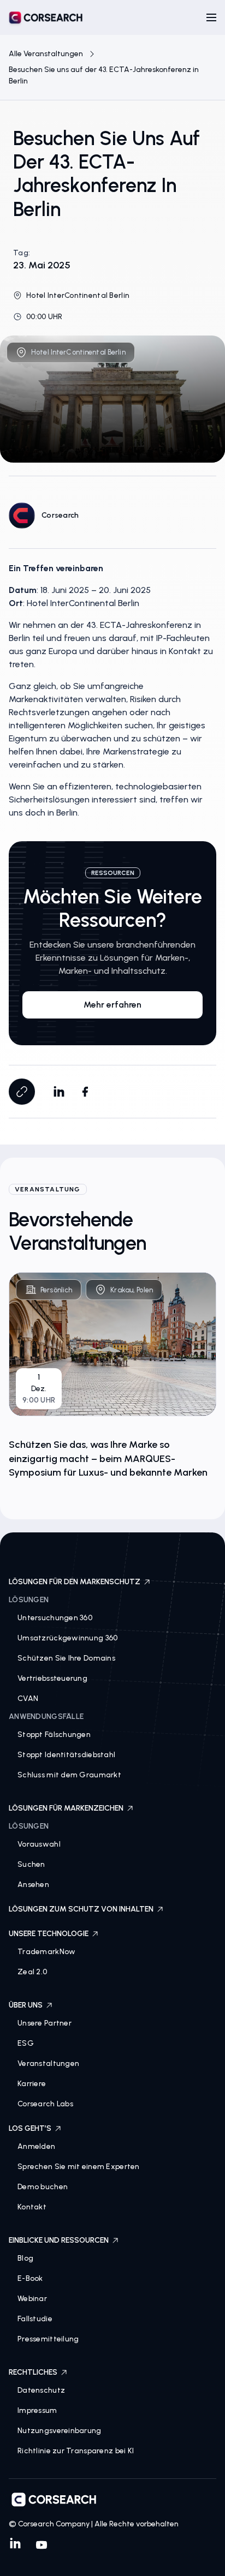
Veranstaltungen (48, 2063)
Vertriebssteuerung (52, 1678)
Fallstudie (35, 2319)
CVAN (28, 1699)
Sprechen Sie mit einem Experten (79, 2167)
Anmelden (36, 2146)
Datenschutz (41, 2390)
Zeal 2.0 (32, 1972)
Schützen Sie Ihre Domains (66, 1658)
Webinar (32, 2299)
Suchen (31, 1864)
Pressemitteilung (48, 2339)
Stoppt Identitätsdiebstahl (66, 1755)
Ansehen (33, 1885)
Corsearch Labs (45, 2104)
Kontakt (32, 2207)
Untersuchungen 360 (55, 1618)
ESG (26, 2043)
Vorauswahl (39, 1844)
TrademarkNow (46, 1952)
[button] (211, 17)
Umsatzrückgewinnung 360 (67, 1638)
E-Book (30, 2278)
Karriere (32, 2084)
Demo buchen (43, 2187)
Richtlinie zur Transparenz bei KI (76, 2451)
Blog (25, 2258)
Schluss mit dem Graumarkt (69, 1775)
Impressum (37, 2410)
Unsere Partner (45, 2023)
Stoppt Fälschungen (54, 1735)
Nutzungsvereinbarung (60, 2431)
